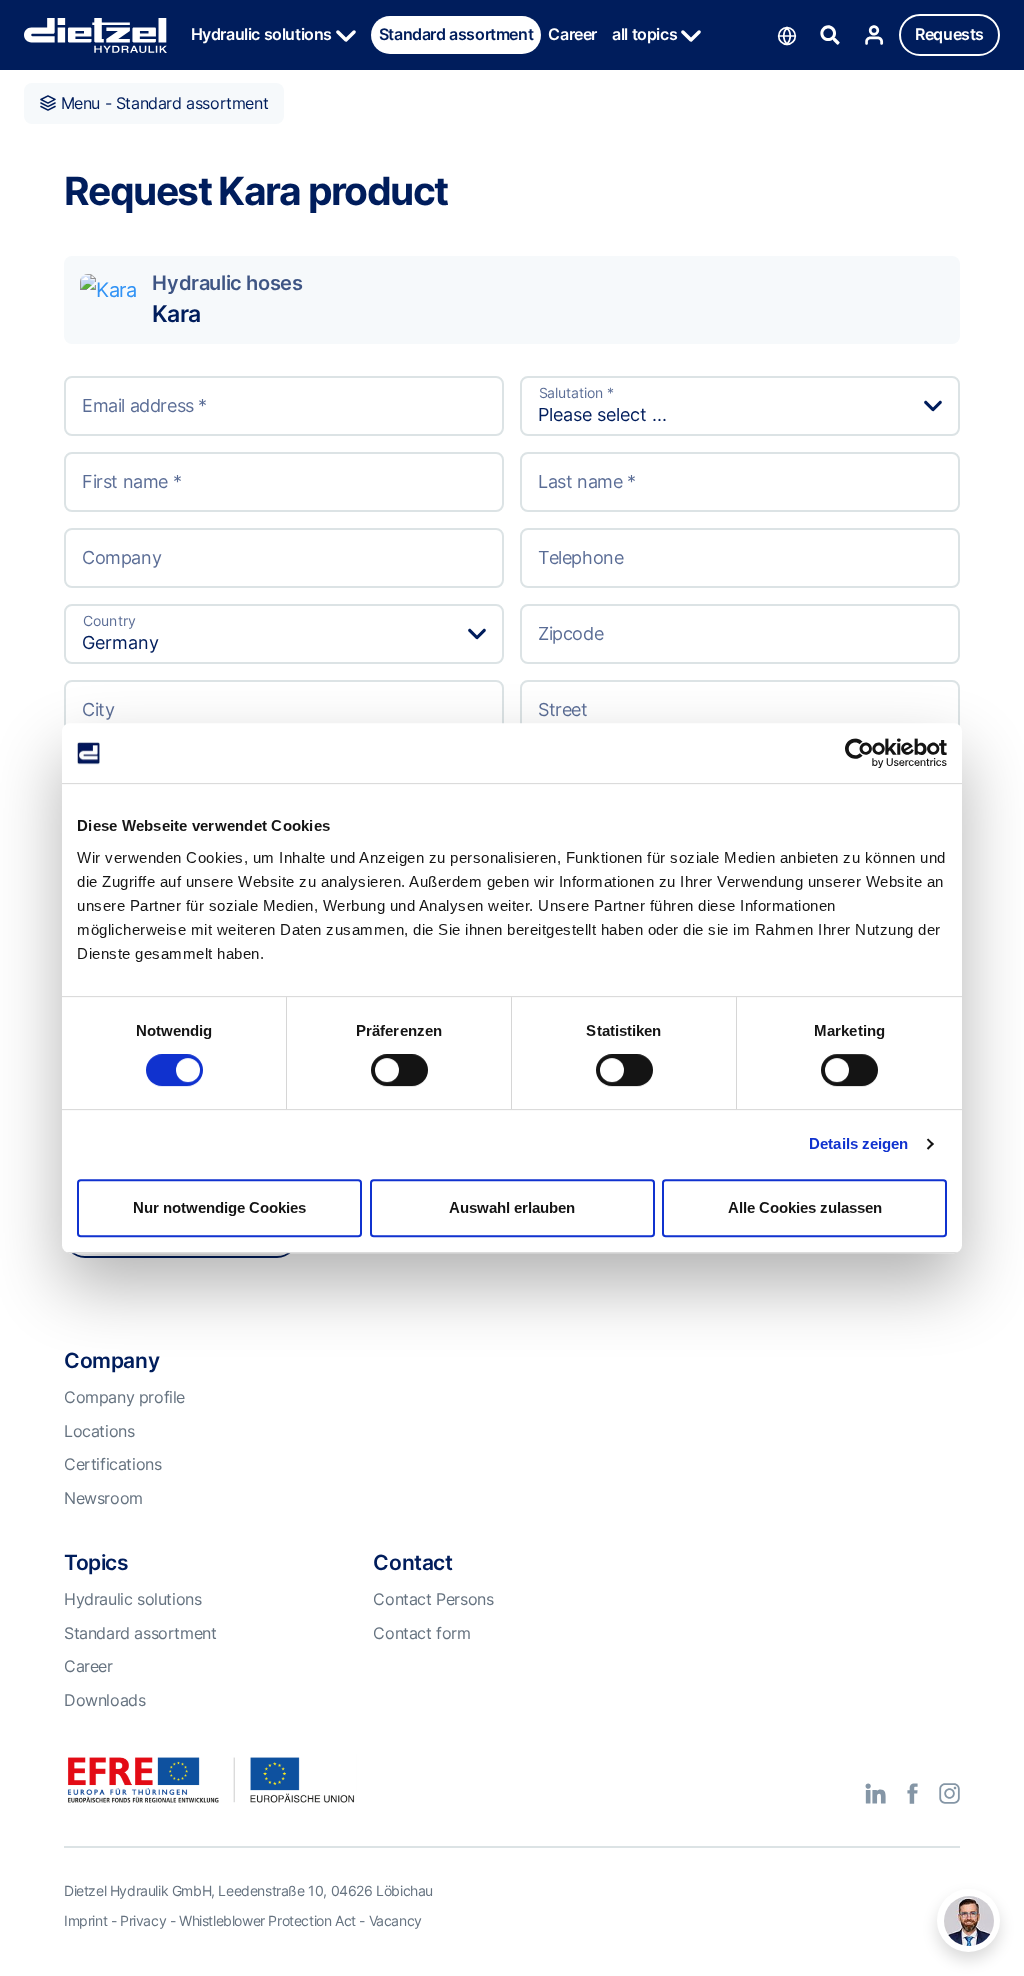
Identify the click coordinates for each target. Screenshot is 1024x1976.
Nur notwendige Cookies (219, 1207)
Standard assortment (456, 34)
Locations (99, 1431)
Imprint (85, 1920)
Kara (175, 314)
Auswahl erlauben (512, 1207)
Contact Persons (433, 1599)
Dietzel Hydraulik (95, 35)
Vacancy (395, 1920)
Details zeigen (858, 1143)
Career (572, 34)
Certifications (112, 1464)
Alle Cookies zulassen (805, 1207)
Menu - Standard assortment (162, 103)
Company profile (124, 1397)
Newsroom (103, 1498)
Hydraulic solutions (263, 34)
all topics (646, 34)
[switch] (399, 1070)
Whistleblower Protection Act (267, 1920)
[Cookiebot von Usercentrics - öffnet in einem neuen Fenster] (859, 753)
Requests (949, 34)
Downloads (104, 1700)
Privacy (143, 1920)
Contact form (421, 1633)
